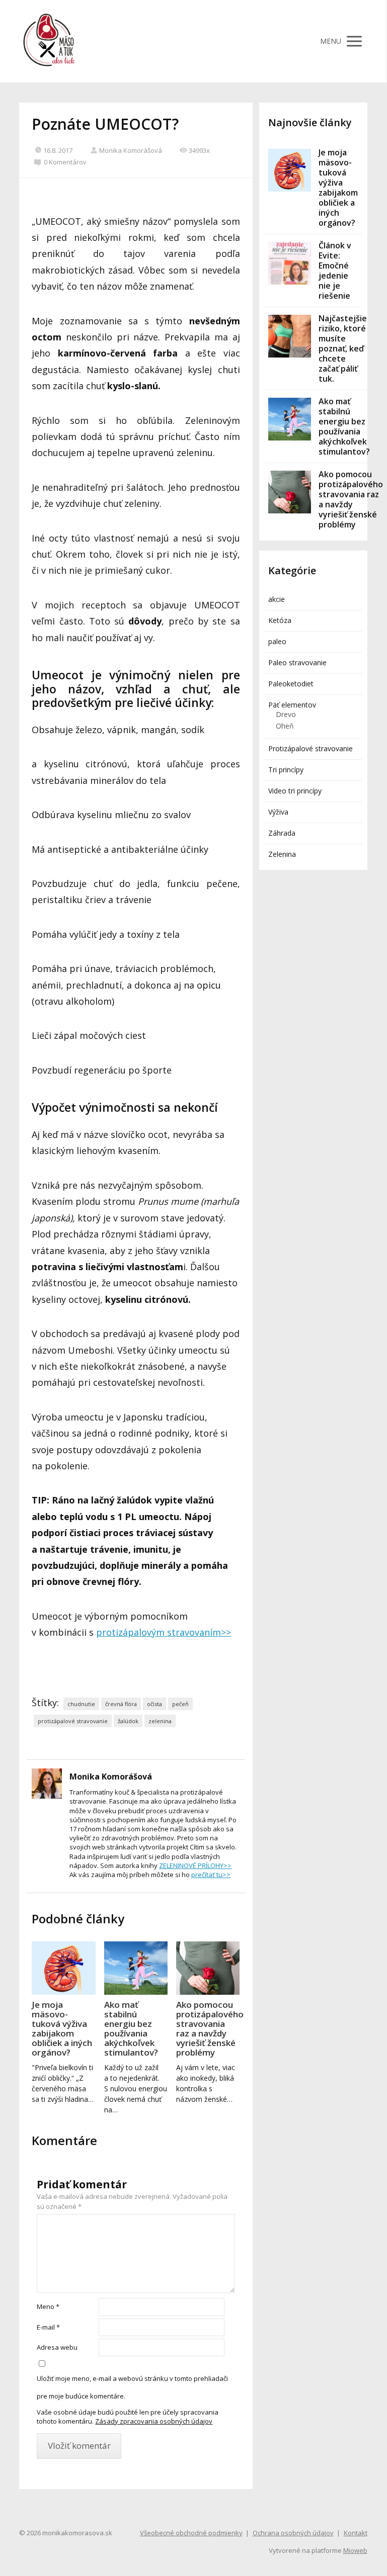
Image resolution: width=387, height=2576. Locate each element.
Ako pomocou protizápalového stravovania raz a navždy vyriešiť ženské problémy (208, 2028)
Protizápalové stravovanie (311, 748)
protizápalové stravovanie (73, 1721)
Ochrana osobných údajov (293, 2533)
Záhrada (282, 833)
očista (154, 1704)
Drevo (286, 714)
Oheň (285, 726)
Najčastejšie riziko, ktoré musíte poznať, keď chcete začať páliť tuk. (343, 348)
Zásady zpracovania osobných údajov (154, 2421)
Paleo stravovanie (297, 662)
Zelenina (282, 854)
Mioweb (355, 2550)
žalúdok (128, 1721)
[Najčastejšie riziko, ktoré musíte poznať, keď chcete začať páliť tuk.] (290, 336)
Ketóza (280, 620)
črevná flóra (121, 1704)
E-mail (48, 2327)
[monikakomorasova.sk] (49, 41)
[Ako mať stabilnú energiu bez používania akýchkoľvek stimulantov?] (136, 1968)
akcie (277, 599)
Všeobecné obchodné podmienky (191, 2533)
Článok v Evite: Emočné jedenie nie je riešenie (335, 271)
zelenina (160, 1721)
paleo (277, 641)
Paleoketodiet (291, 684)
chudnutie (81, 1704)
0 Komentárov (65, 162)
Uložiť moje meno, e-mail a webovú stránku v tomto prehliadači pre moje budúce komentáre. (132, 2387)
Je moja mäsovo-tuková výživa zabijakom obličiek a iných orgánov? (62, 2028)
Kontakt (356, 2533)
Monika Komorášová (131, 150)
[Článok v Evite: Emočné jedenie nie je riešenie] (290, 263)
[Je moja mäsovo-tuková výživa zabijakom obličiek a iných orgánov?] (63, 1968)
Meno (48, 2306)
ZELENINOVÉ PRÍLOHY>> (195, 1866)
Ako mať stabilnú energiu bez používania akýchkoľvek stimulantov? (131, 2028)
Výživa (278, 812)
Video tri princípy (295, 791)
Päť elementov (292, 705)
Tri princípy (286, 770)
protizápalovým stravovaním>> (164, 1632)
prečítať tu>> (211, 1875)
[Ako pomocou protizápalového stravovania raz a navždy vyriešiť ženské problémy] (208, 1968)
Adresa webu (57, 2347)
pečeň (180, 1704)
